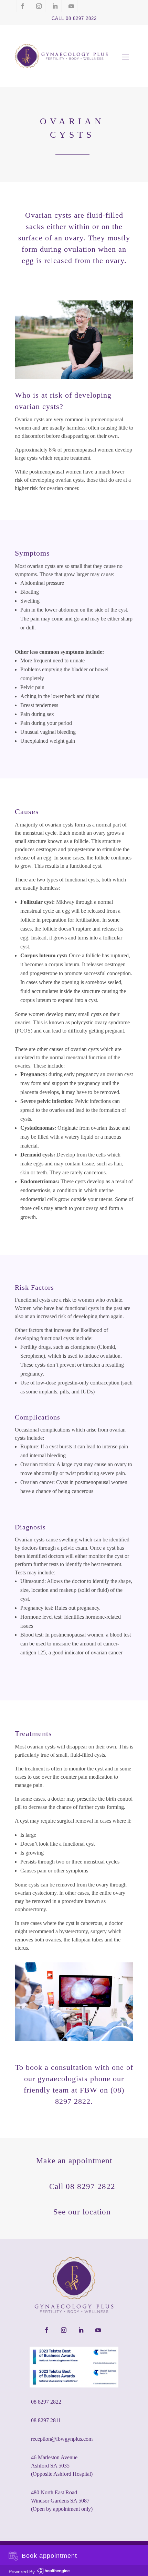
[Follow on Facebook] (23, 6)
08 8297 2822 (46, 2402)
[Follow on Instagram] (39, 6)
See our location (82, 2212)
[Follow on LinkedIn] (55, 6)
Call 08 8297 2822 (74, 18)
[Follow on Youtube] (71, 6)
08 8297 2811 (46, 2420)
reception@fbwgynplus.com (62, 2439)
